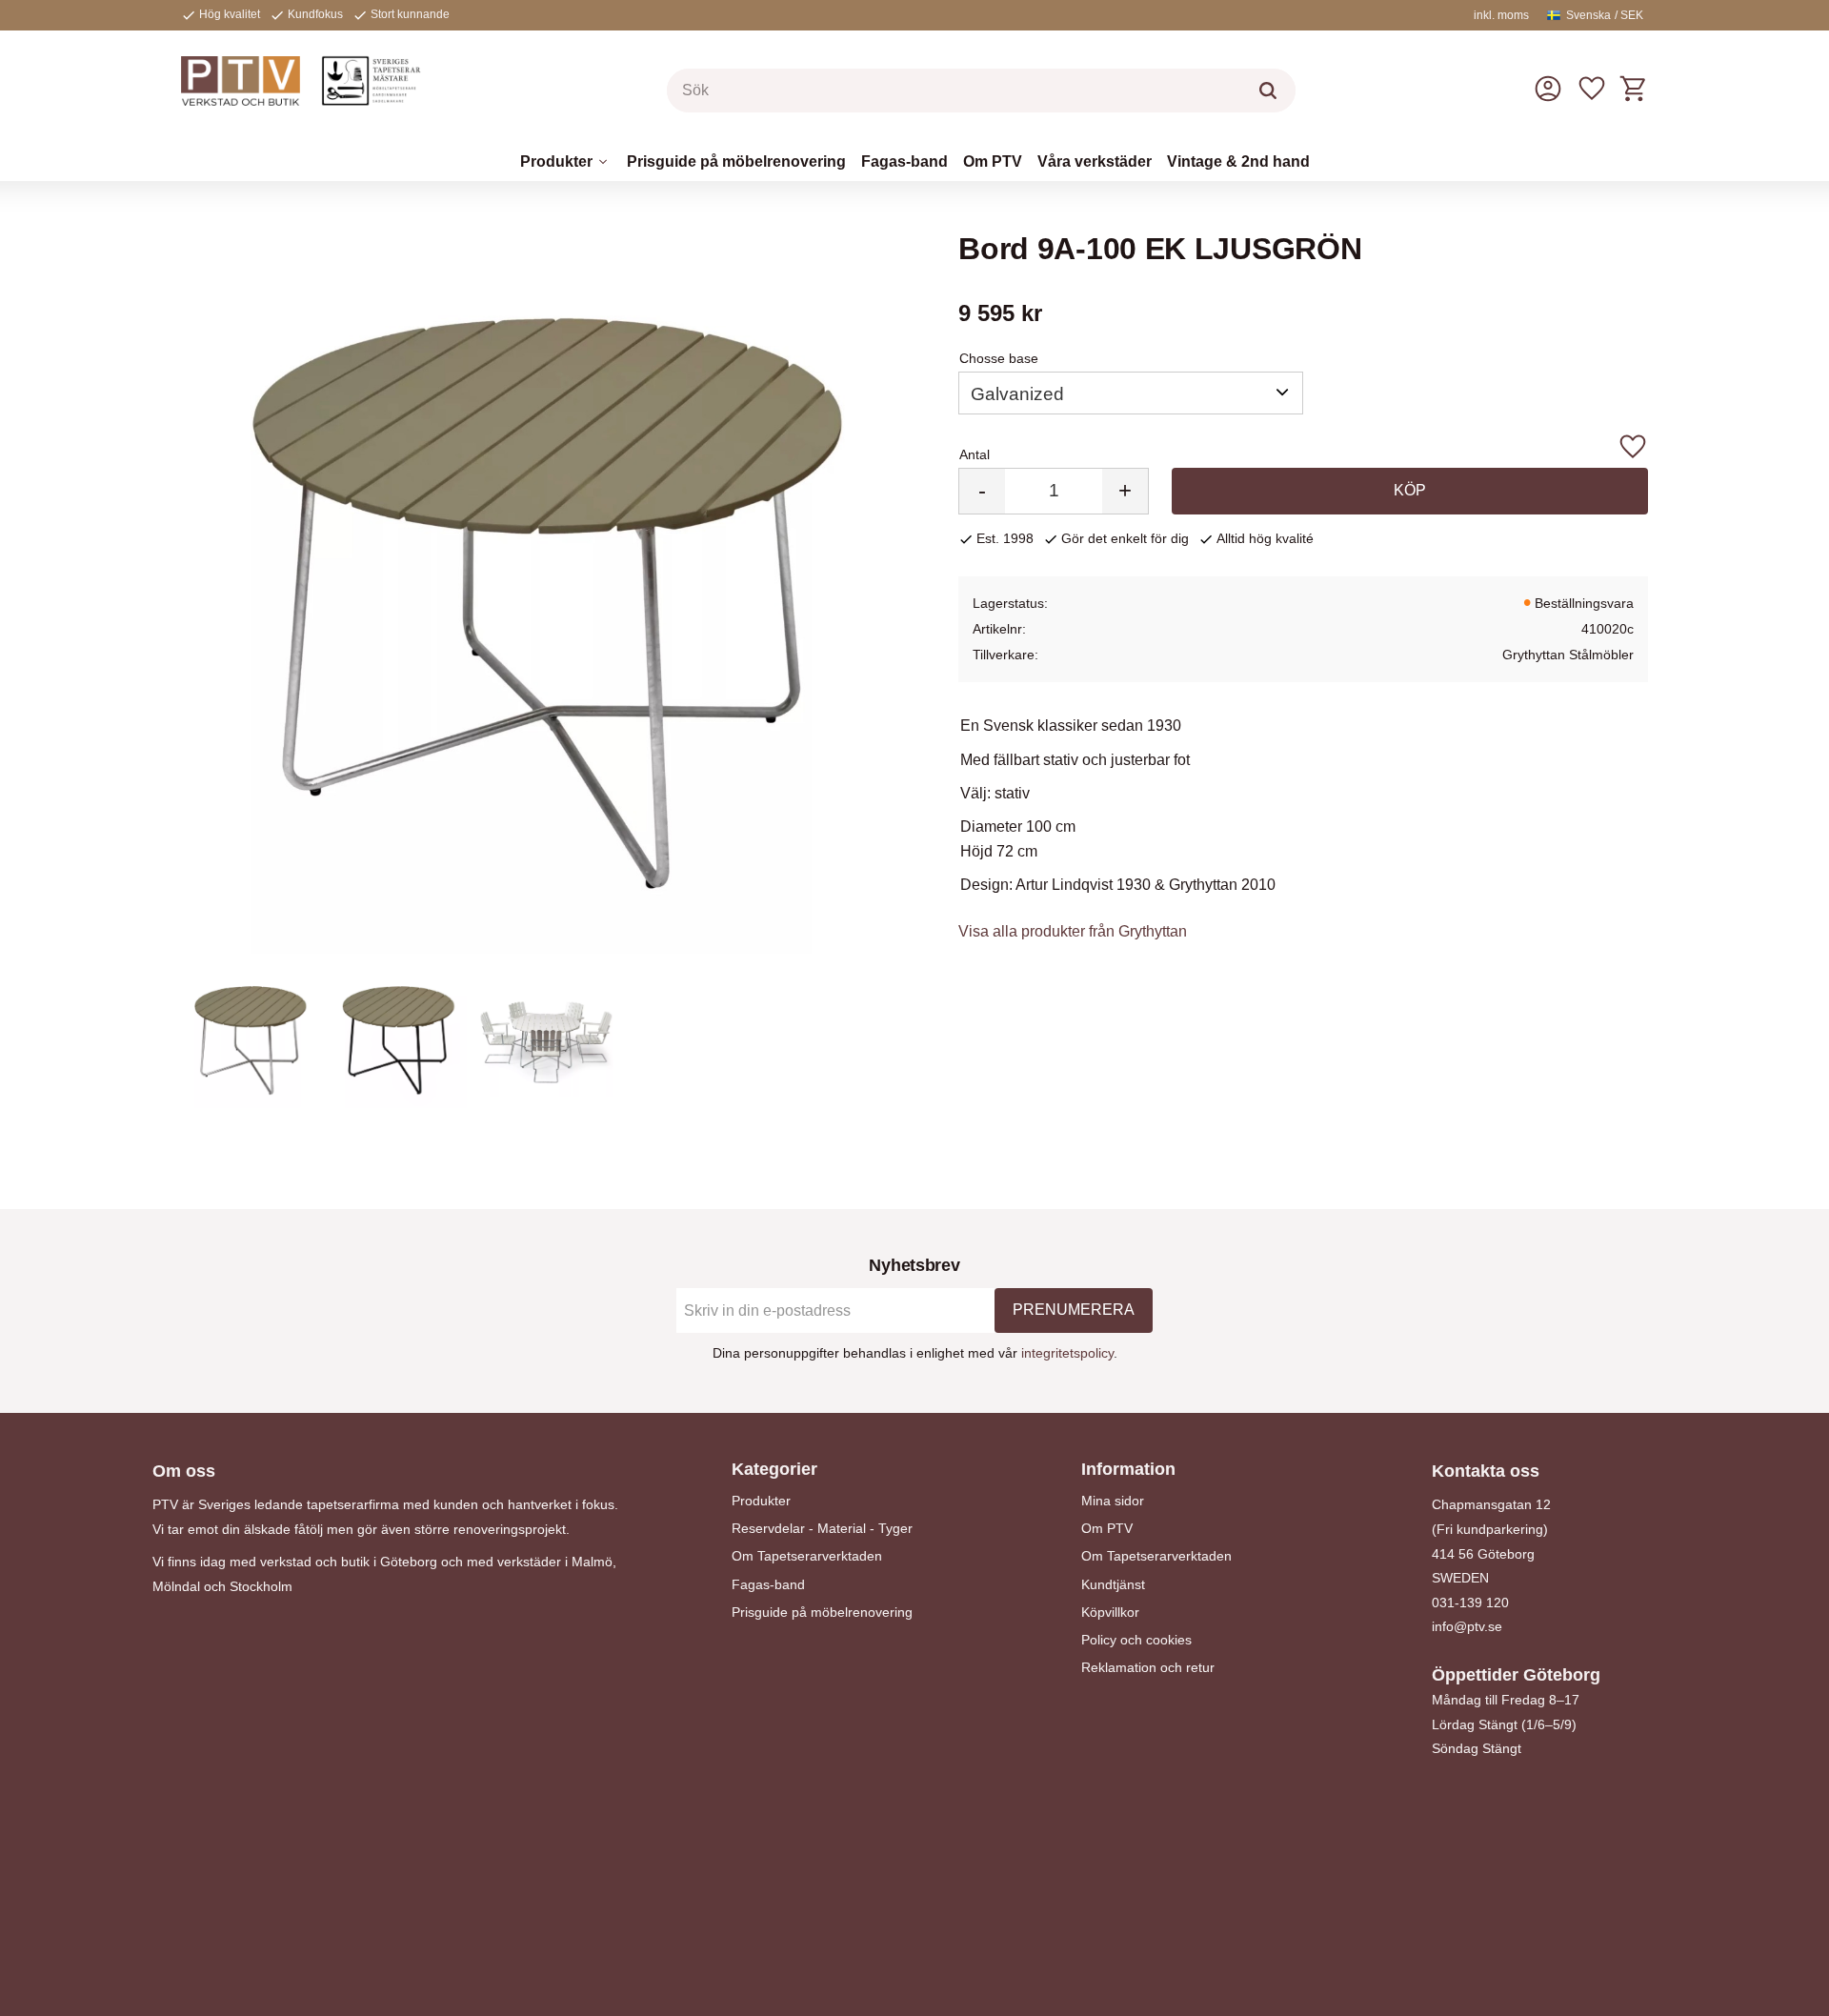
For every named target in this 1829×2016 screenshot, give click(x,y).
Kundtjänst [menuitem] (1113, 1584)
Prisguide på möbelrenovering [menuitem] (736, 161)
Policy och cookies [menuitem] (1136, 1640)
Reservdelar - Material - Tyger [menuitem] (822, 1528)
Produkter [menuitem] (556, 161)
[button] (1592, 89)
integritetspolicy (1067, 1353)
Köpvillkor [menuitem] (1110, 1612)
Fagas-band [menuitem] (904, 161)
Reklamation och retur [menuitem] (1148, 1667)
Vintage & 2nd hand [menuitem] (1238, 161)
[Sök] (1268, 91)
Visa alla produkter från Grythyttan (1073, 931)
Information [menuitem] (1128, 1469)
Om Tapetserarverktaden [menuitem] (807, 1556)
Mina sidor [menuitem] (1113, 1501)
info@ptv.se (1467, 1626)
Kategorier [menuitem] (774, 1469)
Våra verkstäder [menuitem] (1095, 161)
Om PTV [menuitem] (993, 161)
